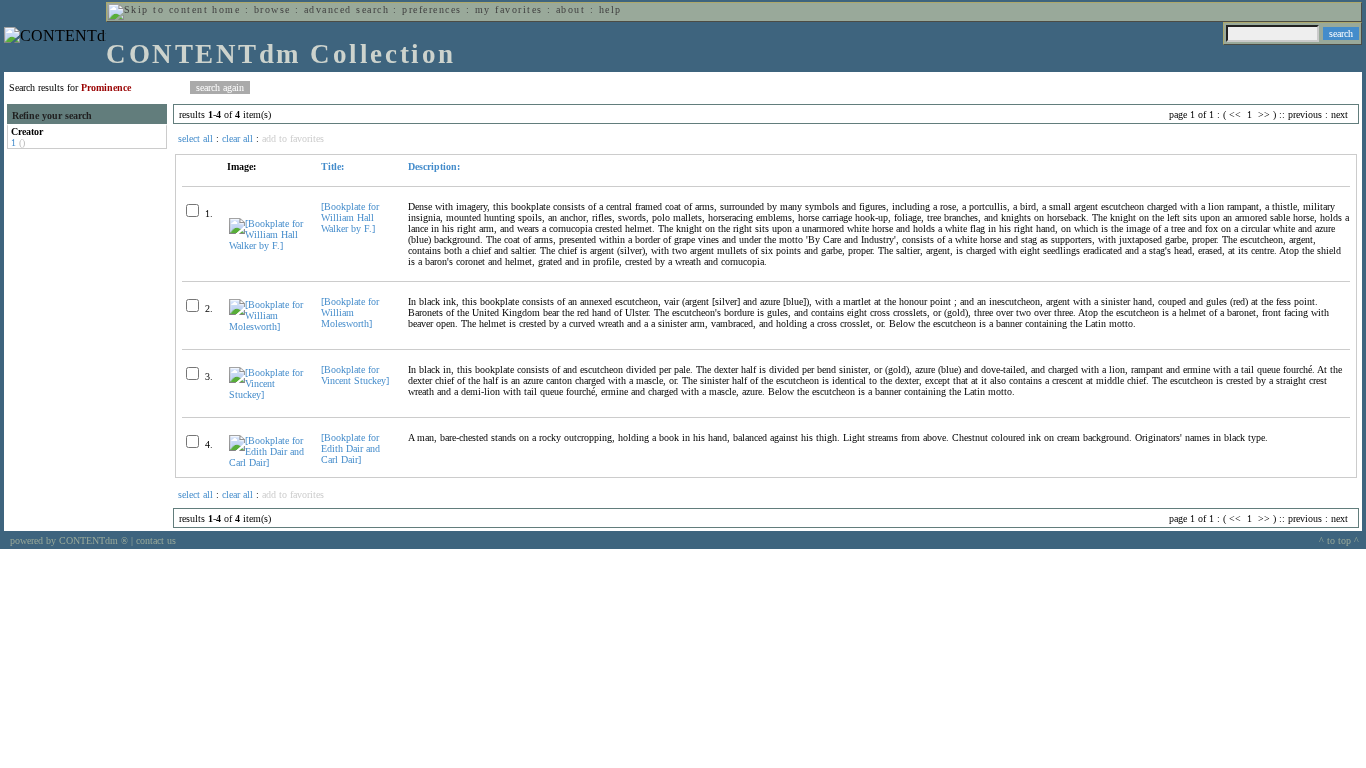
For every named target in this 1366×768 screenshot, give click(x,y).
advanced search (346, 9)
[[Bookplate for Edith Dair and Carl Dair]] (266, 462)
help (610, 9)
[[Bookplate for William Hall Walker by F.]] (266, 245)
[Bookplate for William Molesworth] (350, 312)
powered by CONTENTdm (69, 540)
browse (272, 9)
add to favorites (293, 138)
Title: (332, 166)
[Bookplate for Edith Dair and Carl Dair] (350, 448)
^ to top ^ (1339, 540)
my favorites (509, 9)
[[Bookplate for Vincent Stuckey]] (266, 394)
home (226, 9)
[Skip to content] (158, 9)
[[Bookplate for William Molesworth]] (266, 326)
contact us (156, 540)
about (570, 9)
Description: (434, 166)
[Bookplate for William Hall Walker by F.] (350, 217)
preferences (431, 9)
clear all (237, 138)
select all (195, 138)
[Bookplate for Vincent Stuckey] (355, 375)
